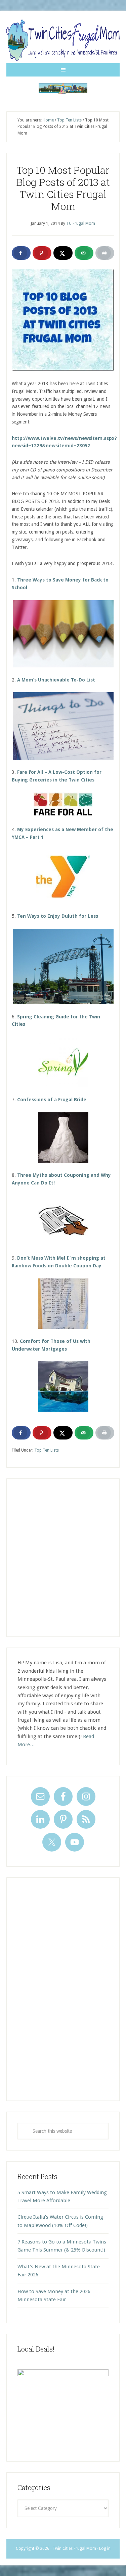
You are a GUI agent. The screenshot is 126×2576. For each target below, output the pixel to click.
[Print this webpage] (105, 253)
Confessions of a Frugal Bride (52, 1100)
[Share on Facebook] (21, 253)
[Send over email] (84, 253)
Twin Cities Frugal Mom (63, 89)
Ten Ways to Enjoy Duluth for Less (58, 916)
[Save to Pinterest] (42, 253)
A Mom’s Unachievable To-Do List (56, 680)
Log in (105, 2548)
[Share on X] (63, 253)
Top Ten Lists (47, 1450)
